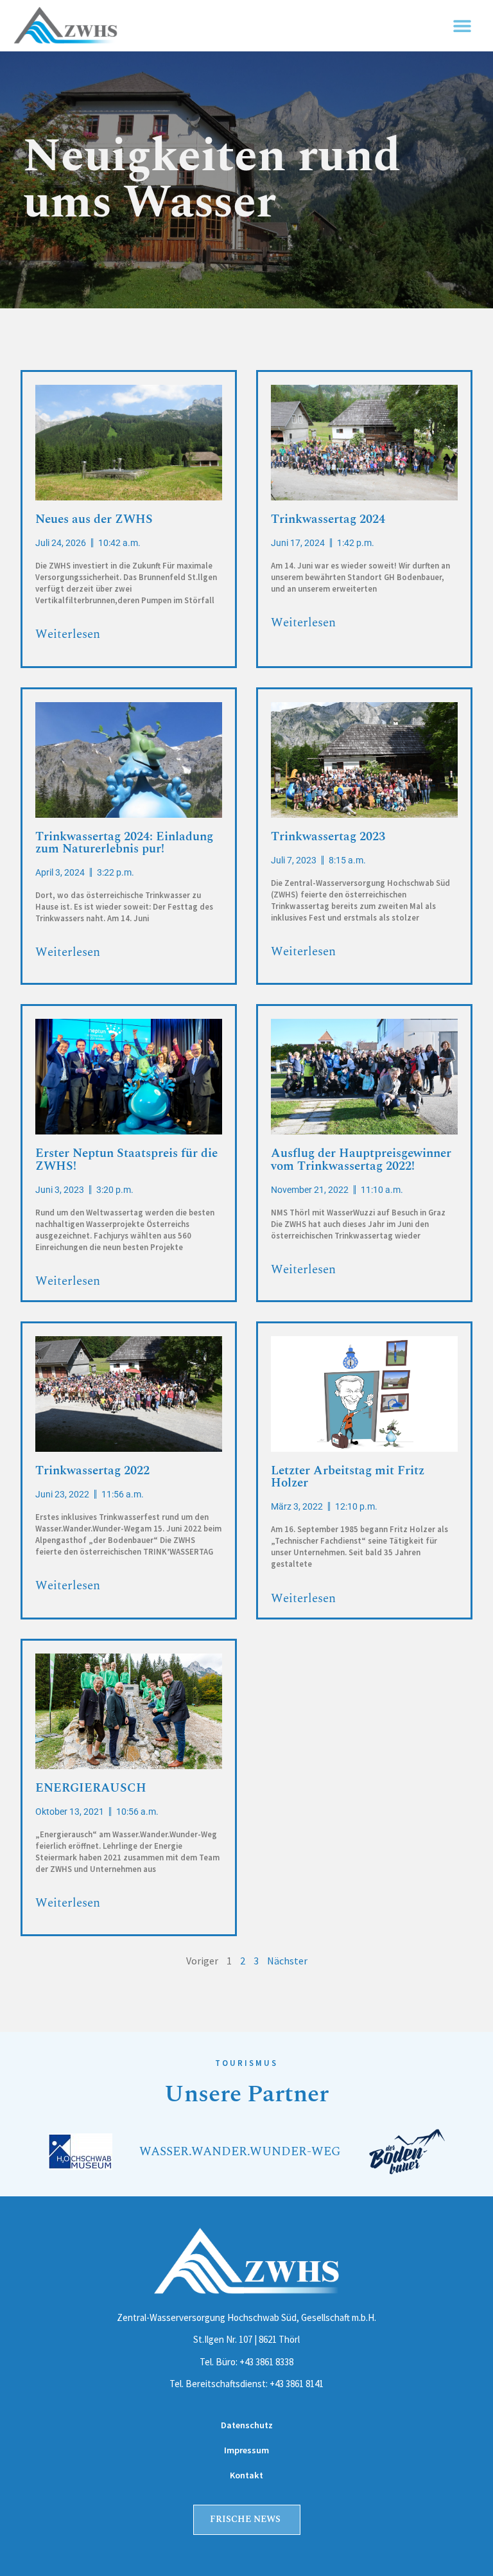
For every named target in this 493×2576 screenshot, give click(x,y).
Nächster (287, 1961)
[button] (463, 26)
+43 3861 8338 (266, 2362)
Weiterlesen (68, 634)
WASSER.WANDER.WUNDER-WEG (240, 2152)
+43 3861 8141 (297, 2384)
